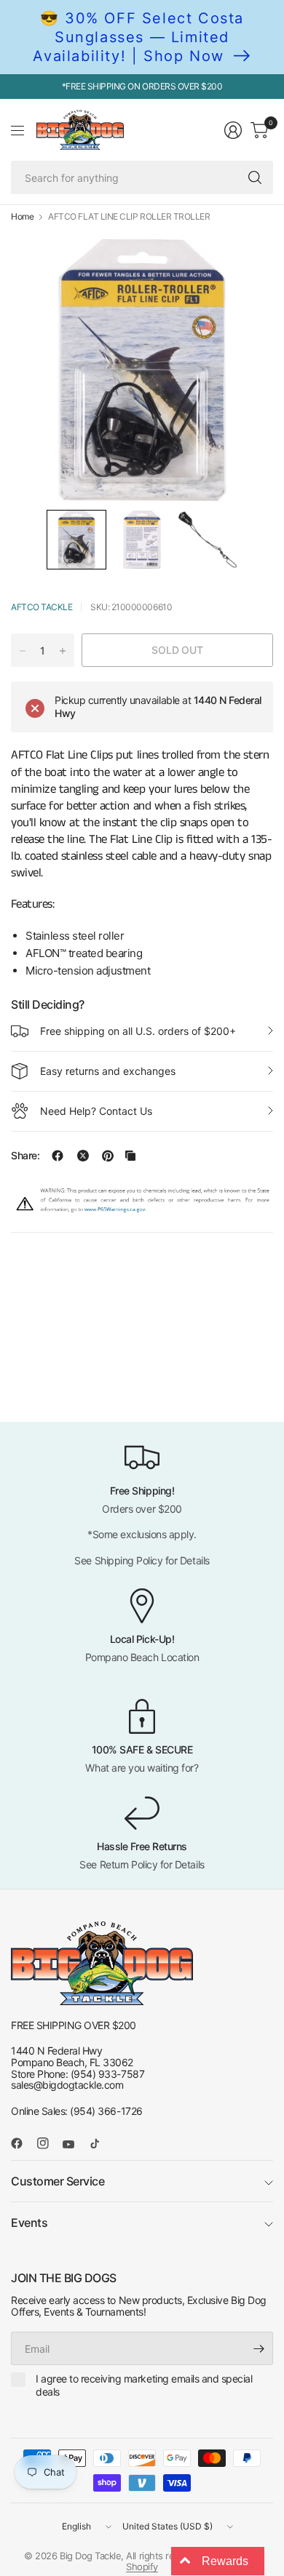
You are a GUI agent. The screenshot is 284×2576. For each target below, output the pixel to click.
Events (29, 2223)
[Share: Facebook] (58, 1156)
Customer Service (58, 2181)
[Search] (255, 177)
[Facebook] (23, 2143)
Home (22, 217)
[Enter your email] (259, 2348)
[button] (76, 540)
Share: (25, 1156)
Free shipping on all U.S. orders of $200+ (138, 1031)
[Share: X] (83, 1156)
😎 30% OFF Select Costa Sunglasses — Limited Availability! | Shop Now (138, 37)
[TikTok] (100, 2143)
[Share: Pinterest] (108, 1156)
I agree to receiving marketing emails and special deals (144, 2385)
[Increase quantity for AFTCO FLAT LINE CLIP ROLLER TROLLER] (63, 651)
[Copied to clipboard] (130, 1156)
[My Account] (233, 130)
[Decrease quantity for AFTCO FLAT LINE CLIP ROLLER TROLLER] (23, 651)
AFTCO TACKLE (42, 607)
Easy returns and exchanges (108, 1071)
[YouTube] (74, 2145)
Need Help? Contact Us (96, 1111)
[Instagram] (49, 2143)
